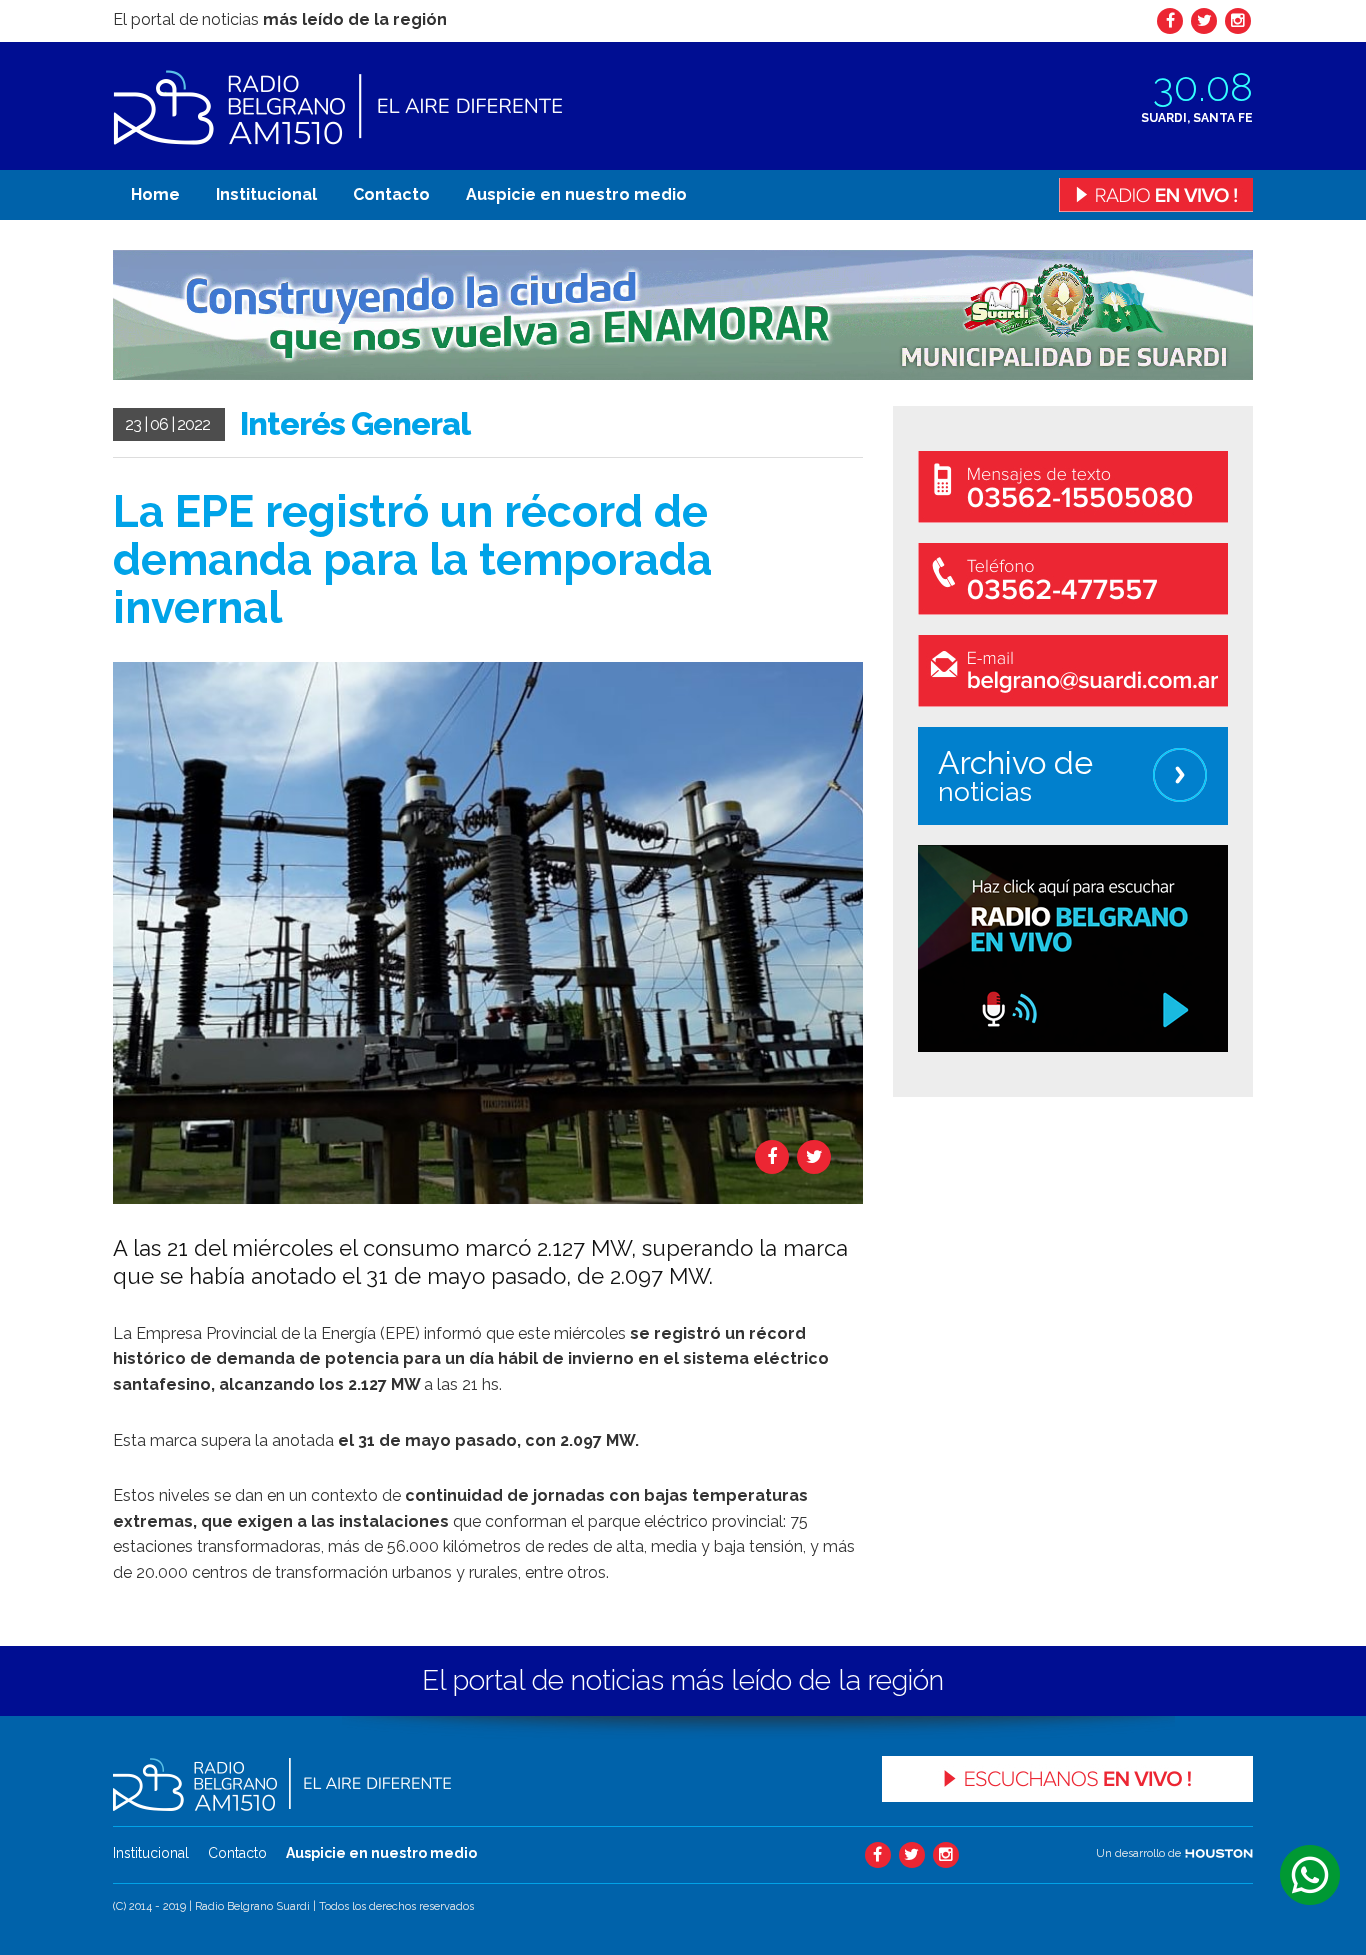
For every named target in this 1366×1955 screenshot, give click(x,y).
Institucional (266, 194)
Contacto (391, 194)
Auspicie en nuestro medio (576, 194)
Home (155, 194)
